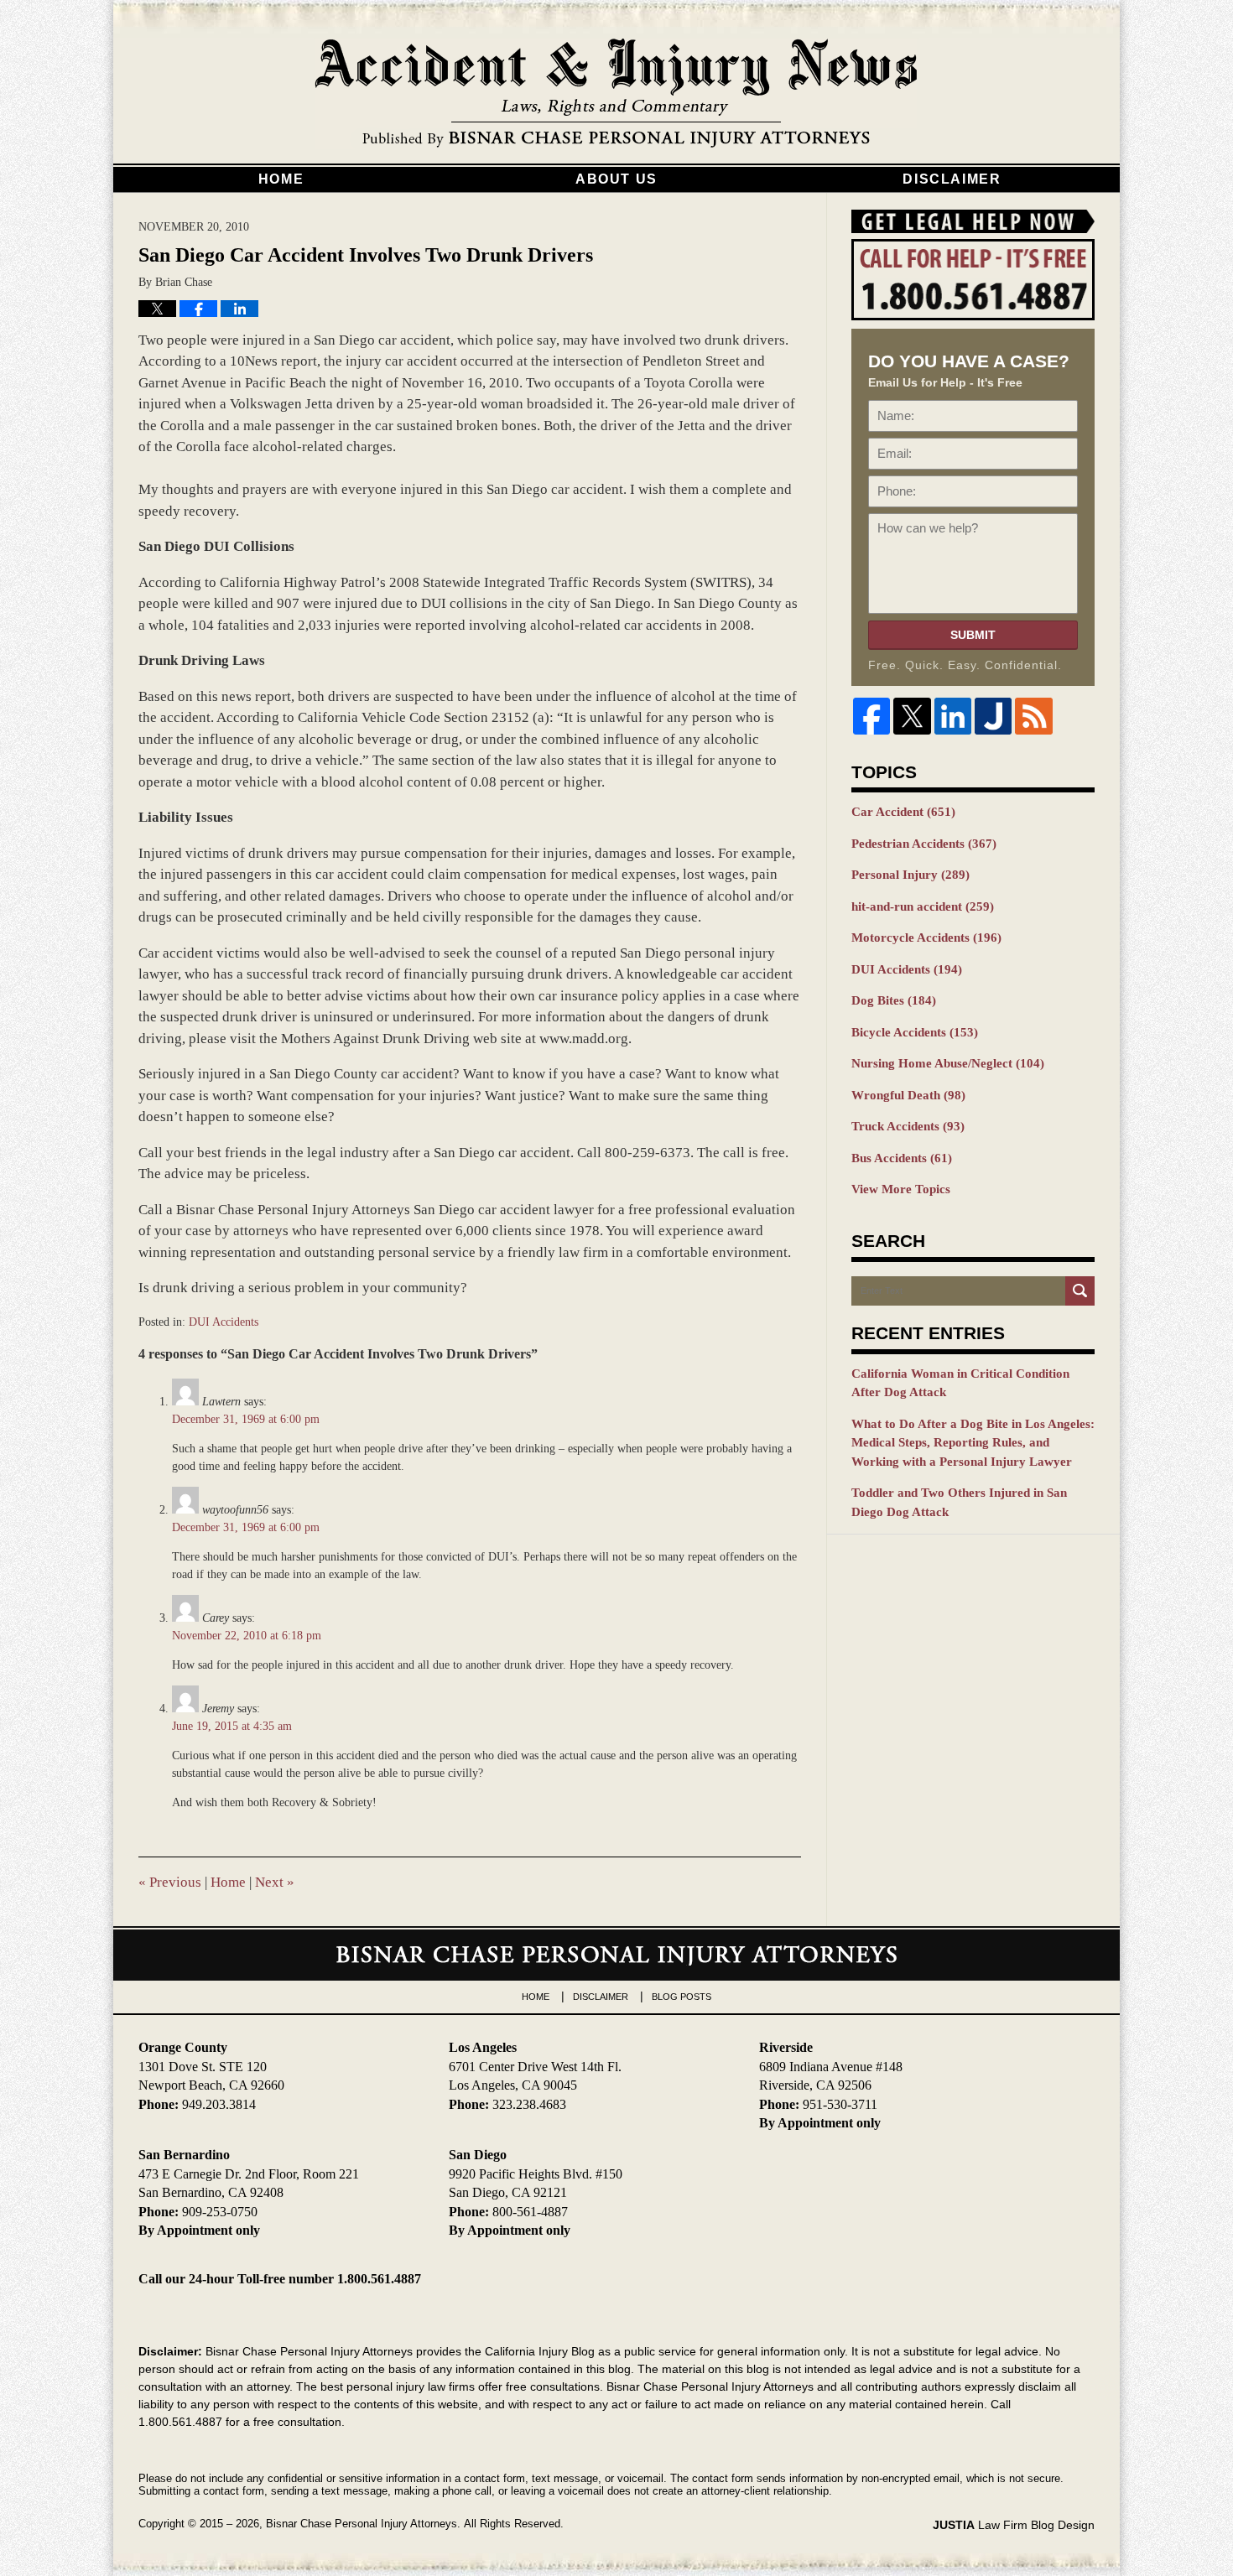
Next (275, 1882)
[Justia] (993, 716)
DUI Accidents (224, 1322)
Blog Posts (682, 1997)
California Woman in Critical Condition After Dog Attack (960, 1383)
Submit (973, 635)
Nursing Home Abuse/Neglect (948, 1063)
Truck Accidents (908, 1126)
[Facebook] (871, 716)
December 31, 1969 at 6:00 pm (246, 1419)
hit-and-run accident (923, 906)
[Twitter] (912, 716)
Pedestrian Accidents (924, 844)
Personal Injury (910, 875)
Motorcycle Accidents (926, 937)
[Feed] (1033, 716)
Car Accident (903, 812)
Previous (170, 1882)
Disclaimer (952, 179)
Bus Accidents (902, 1158)
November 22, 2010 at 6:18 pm (247, 1636)
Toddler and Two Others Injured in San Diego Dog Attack (959, 1502)
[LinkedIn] (953, 716)
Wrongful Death (908, 1095)
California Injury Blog (616, 94)
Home (281, 179)
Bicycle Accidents (915, 1032)
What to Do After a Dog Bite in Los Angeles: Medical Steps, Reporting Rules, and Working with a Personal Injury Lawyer (973, 1443)
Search (1080, 1291)
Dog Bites (894, 1000)
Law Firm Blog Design (1014, 2525)
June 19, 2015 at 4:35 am (232, 1726)
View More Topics (901, 1189)
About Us (616, 179)
